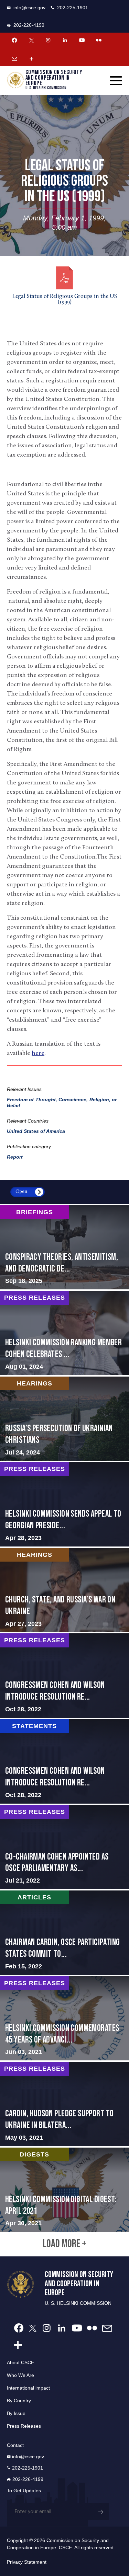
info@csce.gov (29, 8)
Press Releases (24, 2426)
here (38, 1054)
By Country (19, 2401)
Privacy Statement (27, 2562)
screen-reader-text (64, 1247)
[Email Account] (14, 59)
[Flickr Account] (99, 40)
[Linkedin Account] (65, 40)
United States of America (36, 1131)
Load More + (64, 2244)
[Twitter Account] (31, 40)
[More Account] (31, 59)
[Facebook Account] (14, 40)
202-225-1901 (73, 8)
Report (15, 1157)
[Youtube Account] (82, 40)
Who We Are (20, 2375)
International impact (28, 2388)
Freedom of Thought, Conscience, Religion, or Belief (62, 1102)
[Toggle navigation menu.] (116, 81)
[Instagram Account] (48, 40)
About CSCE (20, 2362)
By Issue (16, 2413)
